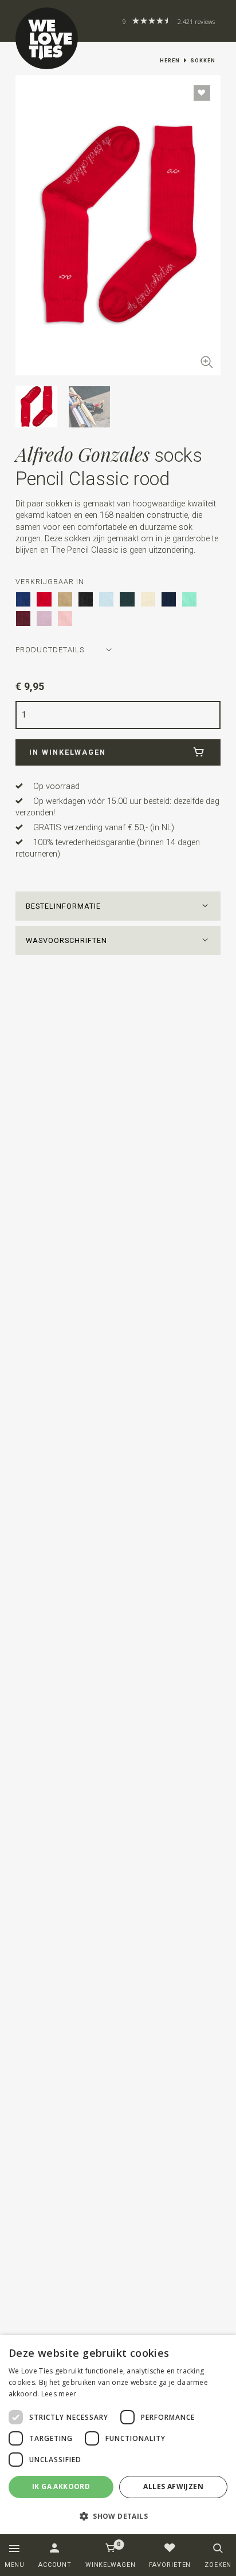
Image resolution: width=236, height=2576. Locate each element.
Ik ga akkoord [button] (61, 2486)
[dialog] (118, 2435)
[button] (118, 906)
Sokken (203, 61)
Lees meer (59, 2394)
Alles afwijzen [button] (173, 2486)
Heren (170, 61)
